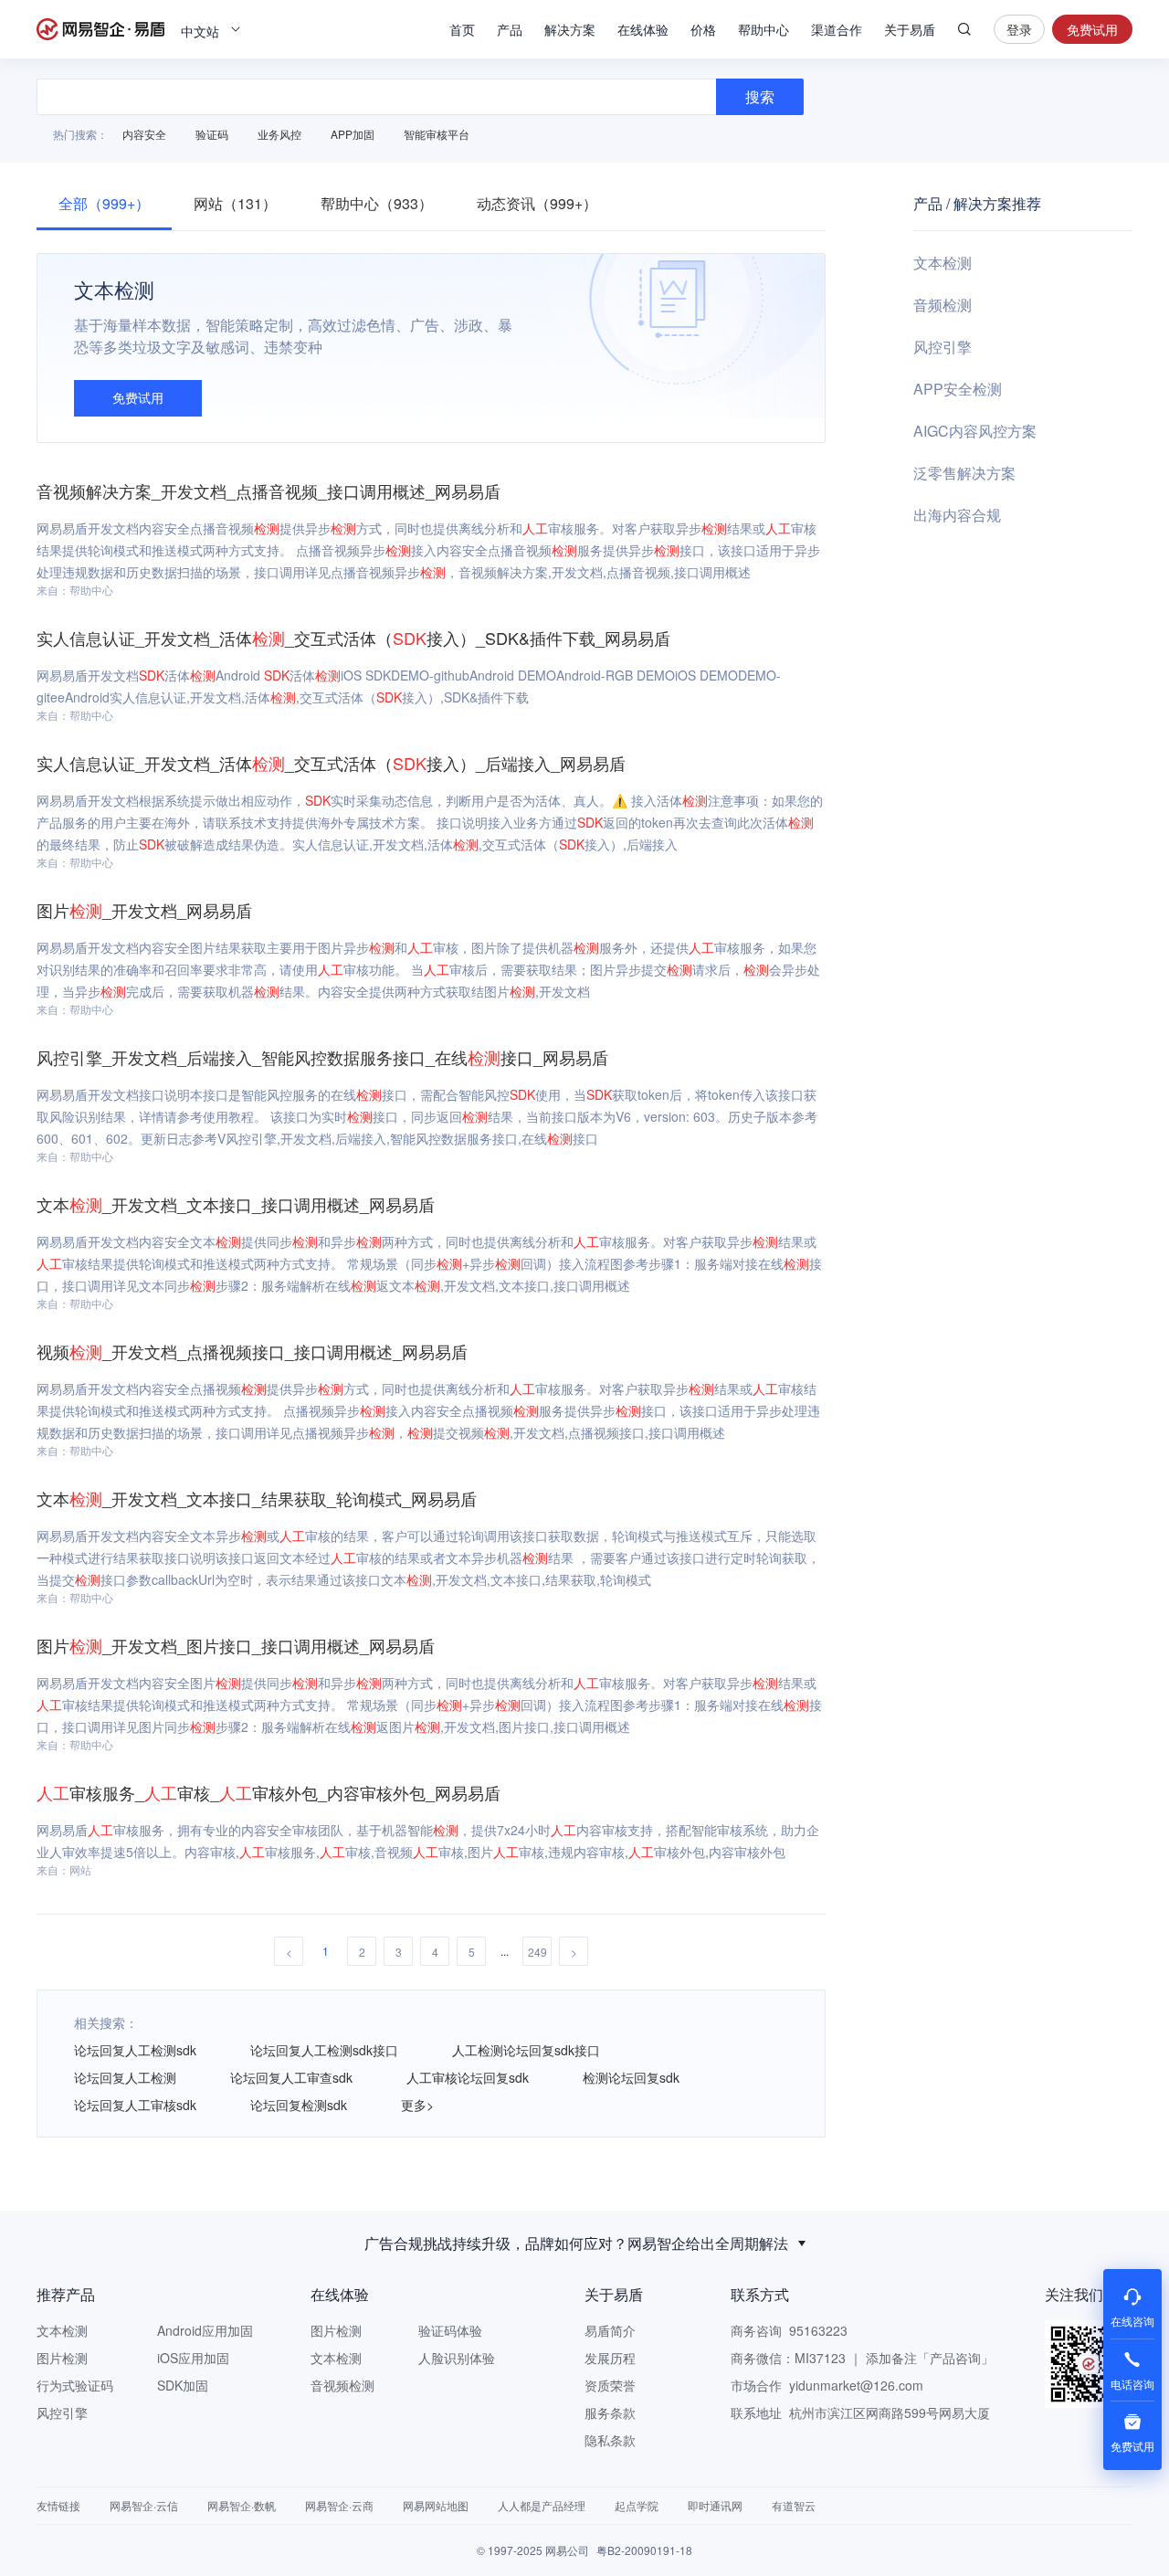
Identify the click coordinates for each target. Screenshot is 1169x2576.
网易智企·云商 (339, 2505)
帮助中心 (764, 29)
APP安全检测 (958, 389)
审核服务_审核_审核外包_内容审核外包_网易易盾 (269, 1792)
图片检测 (62, 2358)
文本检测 (943, 263)
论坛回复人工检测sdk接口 (324, 2050)
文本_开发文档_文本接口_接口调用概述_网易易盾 (236, 1204)
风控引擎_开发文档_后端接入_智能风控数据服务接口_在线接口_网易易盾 (322, 1057)
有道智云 (794, 2505)
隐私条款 (610, 2440)
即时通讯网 (715, 2505)
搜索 (964, 29)
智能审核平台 (437, 134)
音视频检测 (342, 2385)
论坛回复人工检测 (125, 2077)
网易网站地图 (436, 2505)
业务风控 (279, 134)
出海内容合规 (957, 515)
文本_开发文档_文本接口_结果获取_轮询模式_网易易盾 (257, 1498)
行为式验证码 (75, 2385)
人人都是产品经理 (542, 2505)
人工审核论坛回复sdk (468, 2077)
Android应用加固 (205, 2330)
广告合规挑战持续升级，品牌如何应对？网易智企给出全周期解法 (576, 2243)
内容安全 (144, 134)
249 (537, 1952)
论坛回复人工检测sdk (135, 2050)
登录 (1019, 29)
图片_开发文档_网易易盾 (144, 910)
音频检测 (943, 305)
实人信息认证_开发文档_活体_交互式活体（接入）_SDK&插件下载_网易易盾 (353, 638)
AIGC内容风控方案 (975, 431)
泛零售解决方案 (964, 473)
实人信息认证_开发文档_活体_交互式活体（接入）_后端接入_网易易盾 (331, 763)
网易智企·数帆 (242, 2505)
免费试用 (1092, 29)
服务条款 (610, 2412)
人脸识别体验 (457, 2358)
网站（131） (235, 203)
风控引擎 (943, 347)
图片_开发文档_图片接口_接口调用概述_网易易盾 (236, 1645)
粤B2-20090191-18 (644, 2550)
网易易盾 (100, 29)
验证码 (212, 134)
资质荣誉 (610, 2385)
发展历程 (610, 2358)
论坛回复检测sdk (299, 2105)
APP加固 (353, 134)
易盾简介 (610, 2330)
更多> (417, 2105)
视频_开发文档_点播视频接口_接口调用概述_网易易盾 (252, 1351)
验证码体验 (450, 2330)
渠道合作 (837, 29)
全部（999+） (104, 203)
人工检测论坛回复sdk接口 (526, 2050)
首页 (462, 29)
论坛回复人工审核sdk (135, 2105)
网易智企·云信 (144, 2505)
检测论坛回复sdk (631, 2077)
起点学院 (637, 2505)
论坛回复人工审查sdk (291, 2077)
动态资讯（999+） (537, 203)
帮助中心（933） (377, 203)
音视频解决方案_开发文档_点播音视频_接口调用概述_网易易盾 (269, 491)
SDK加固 (183, 2385)
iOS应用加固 (193, 2358)
